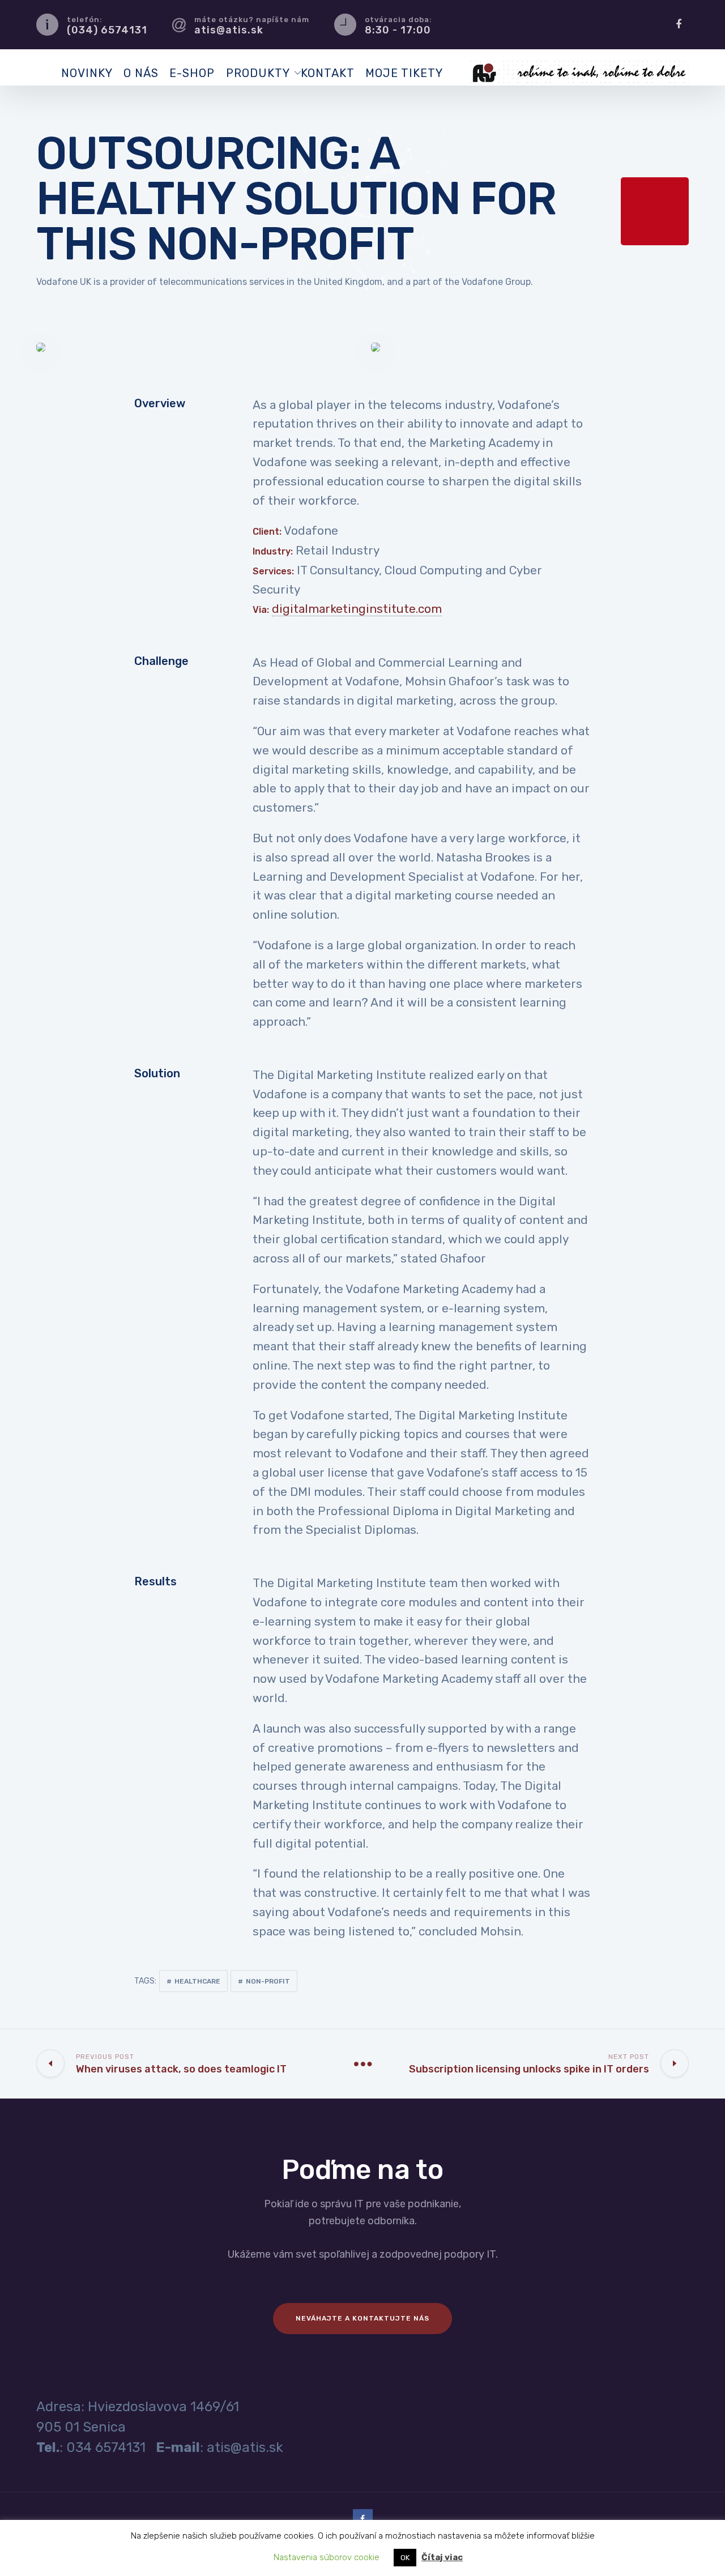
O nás (141, 73)
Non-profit (268, 1981)
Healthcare (197, 1981)
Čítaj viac (442, 2557)
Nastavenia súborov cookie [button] (327, 2557)
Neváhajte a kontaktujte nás (362, 2318)
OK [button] (405, 2558)
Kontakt (328, 73)
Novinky (87, 73)
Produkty (258, 73)
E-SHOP (192, 73)
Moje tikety (404, 73)
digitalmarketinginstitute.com (357, 609)
